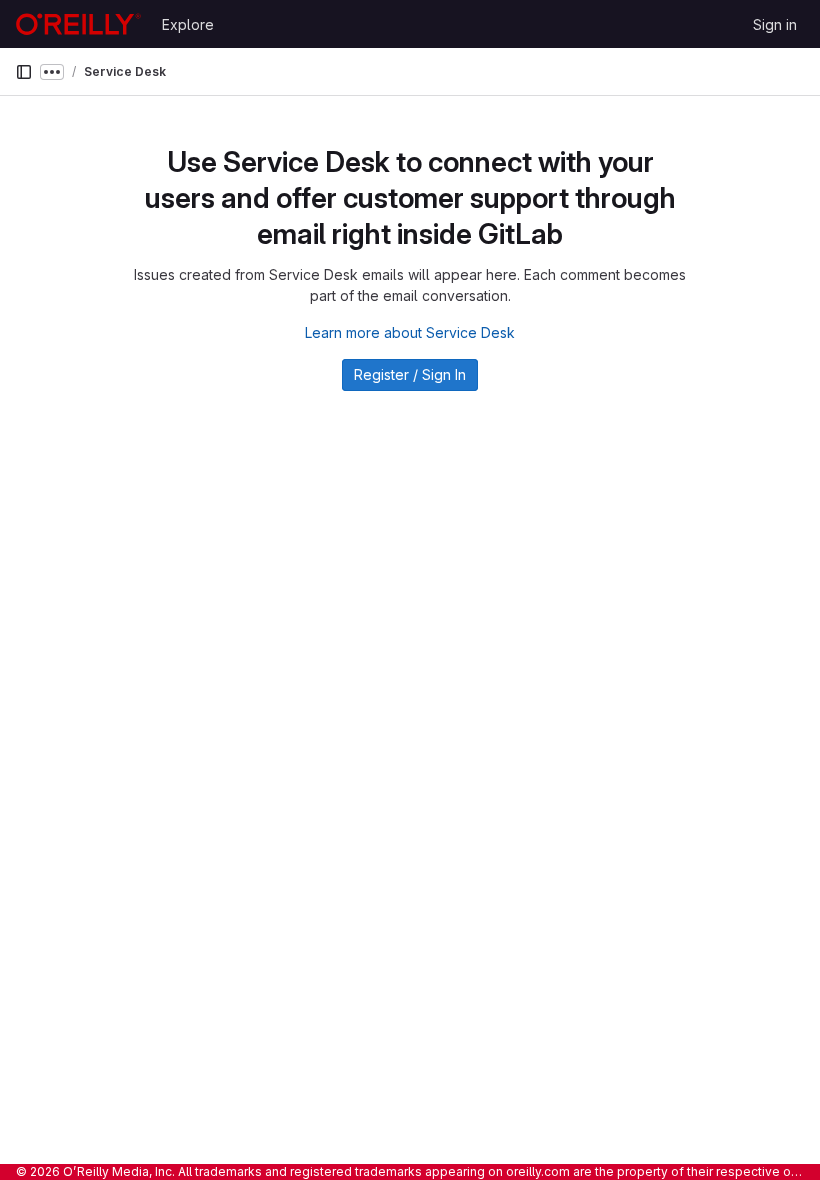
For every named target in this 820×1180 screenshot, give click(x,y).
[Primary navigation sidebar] (24, 72)
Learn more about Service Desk (410, 332)
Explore (188, 24)
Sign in (775, 24)
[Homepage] (78, 24)
